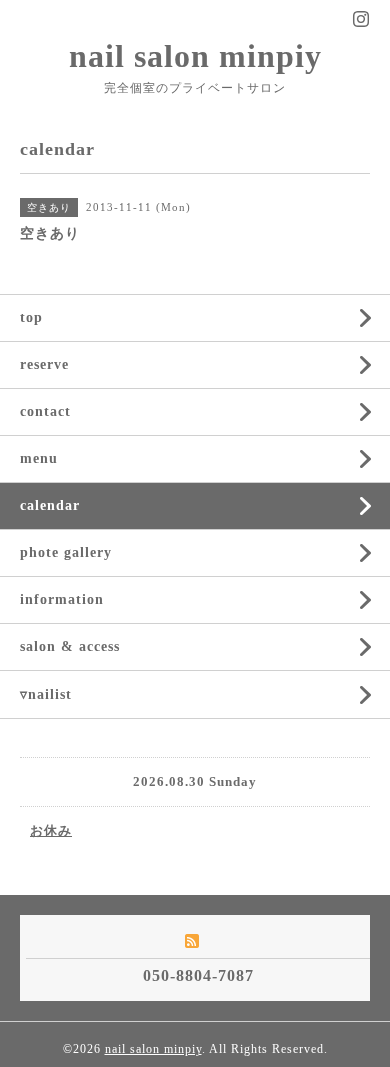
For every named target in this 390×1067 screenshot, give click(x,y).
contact (45, 411)
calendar (50, 505)
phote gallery (66, 552)
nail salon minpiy (195, 56)
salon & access (70, 646)
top (31, 317)
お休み (51, 830)
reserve (44, 364)
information (62, 599)
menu (39, 458)
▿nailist (46, 694)
